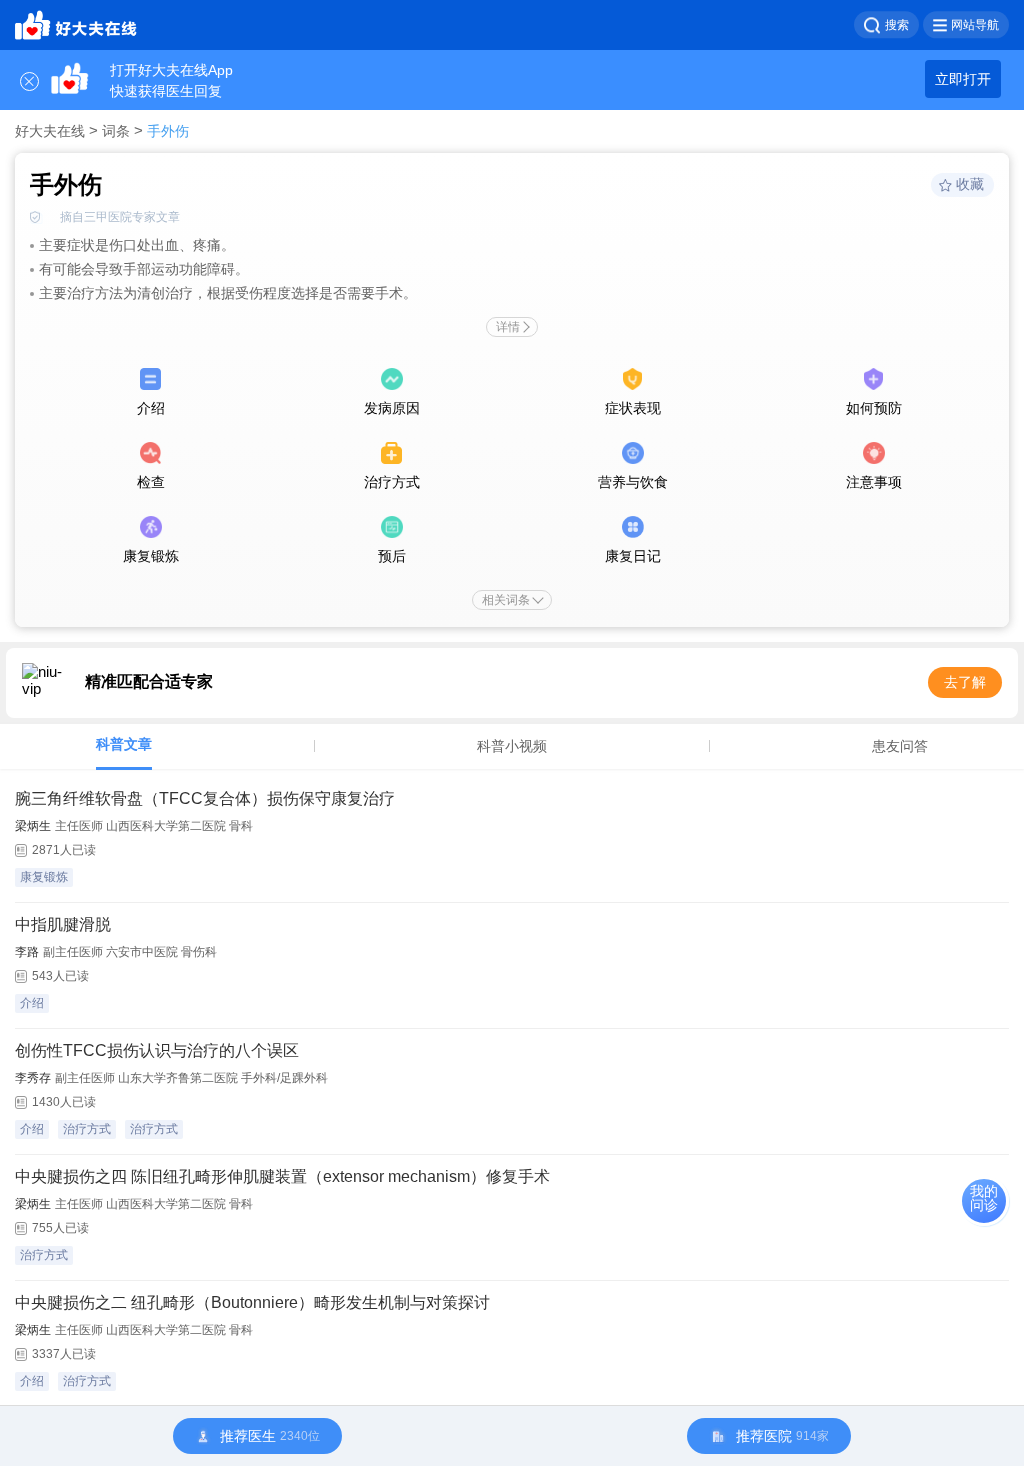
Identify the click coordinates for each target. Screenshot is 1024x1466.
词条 (116, 131)
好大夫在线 (50, 131)
